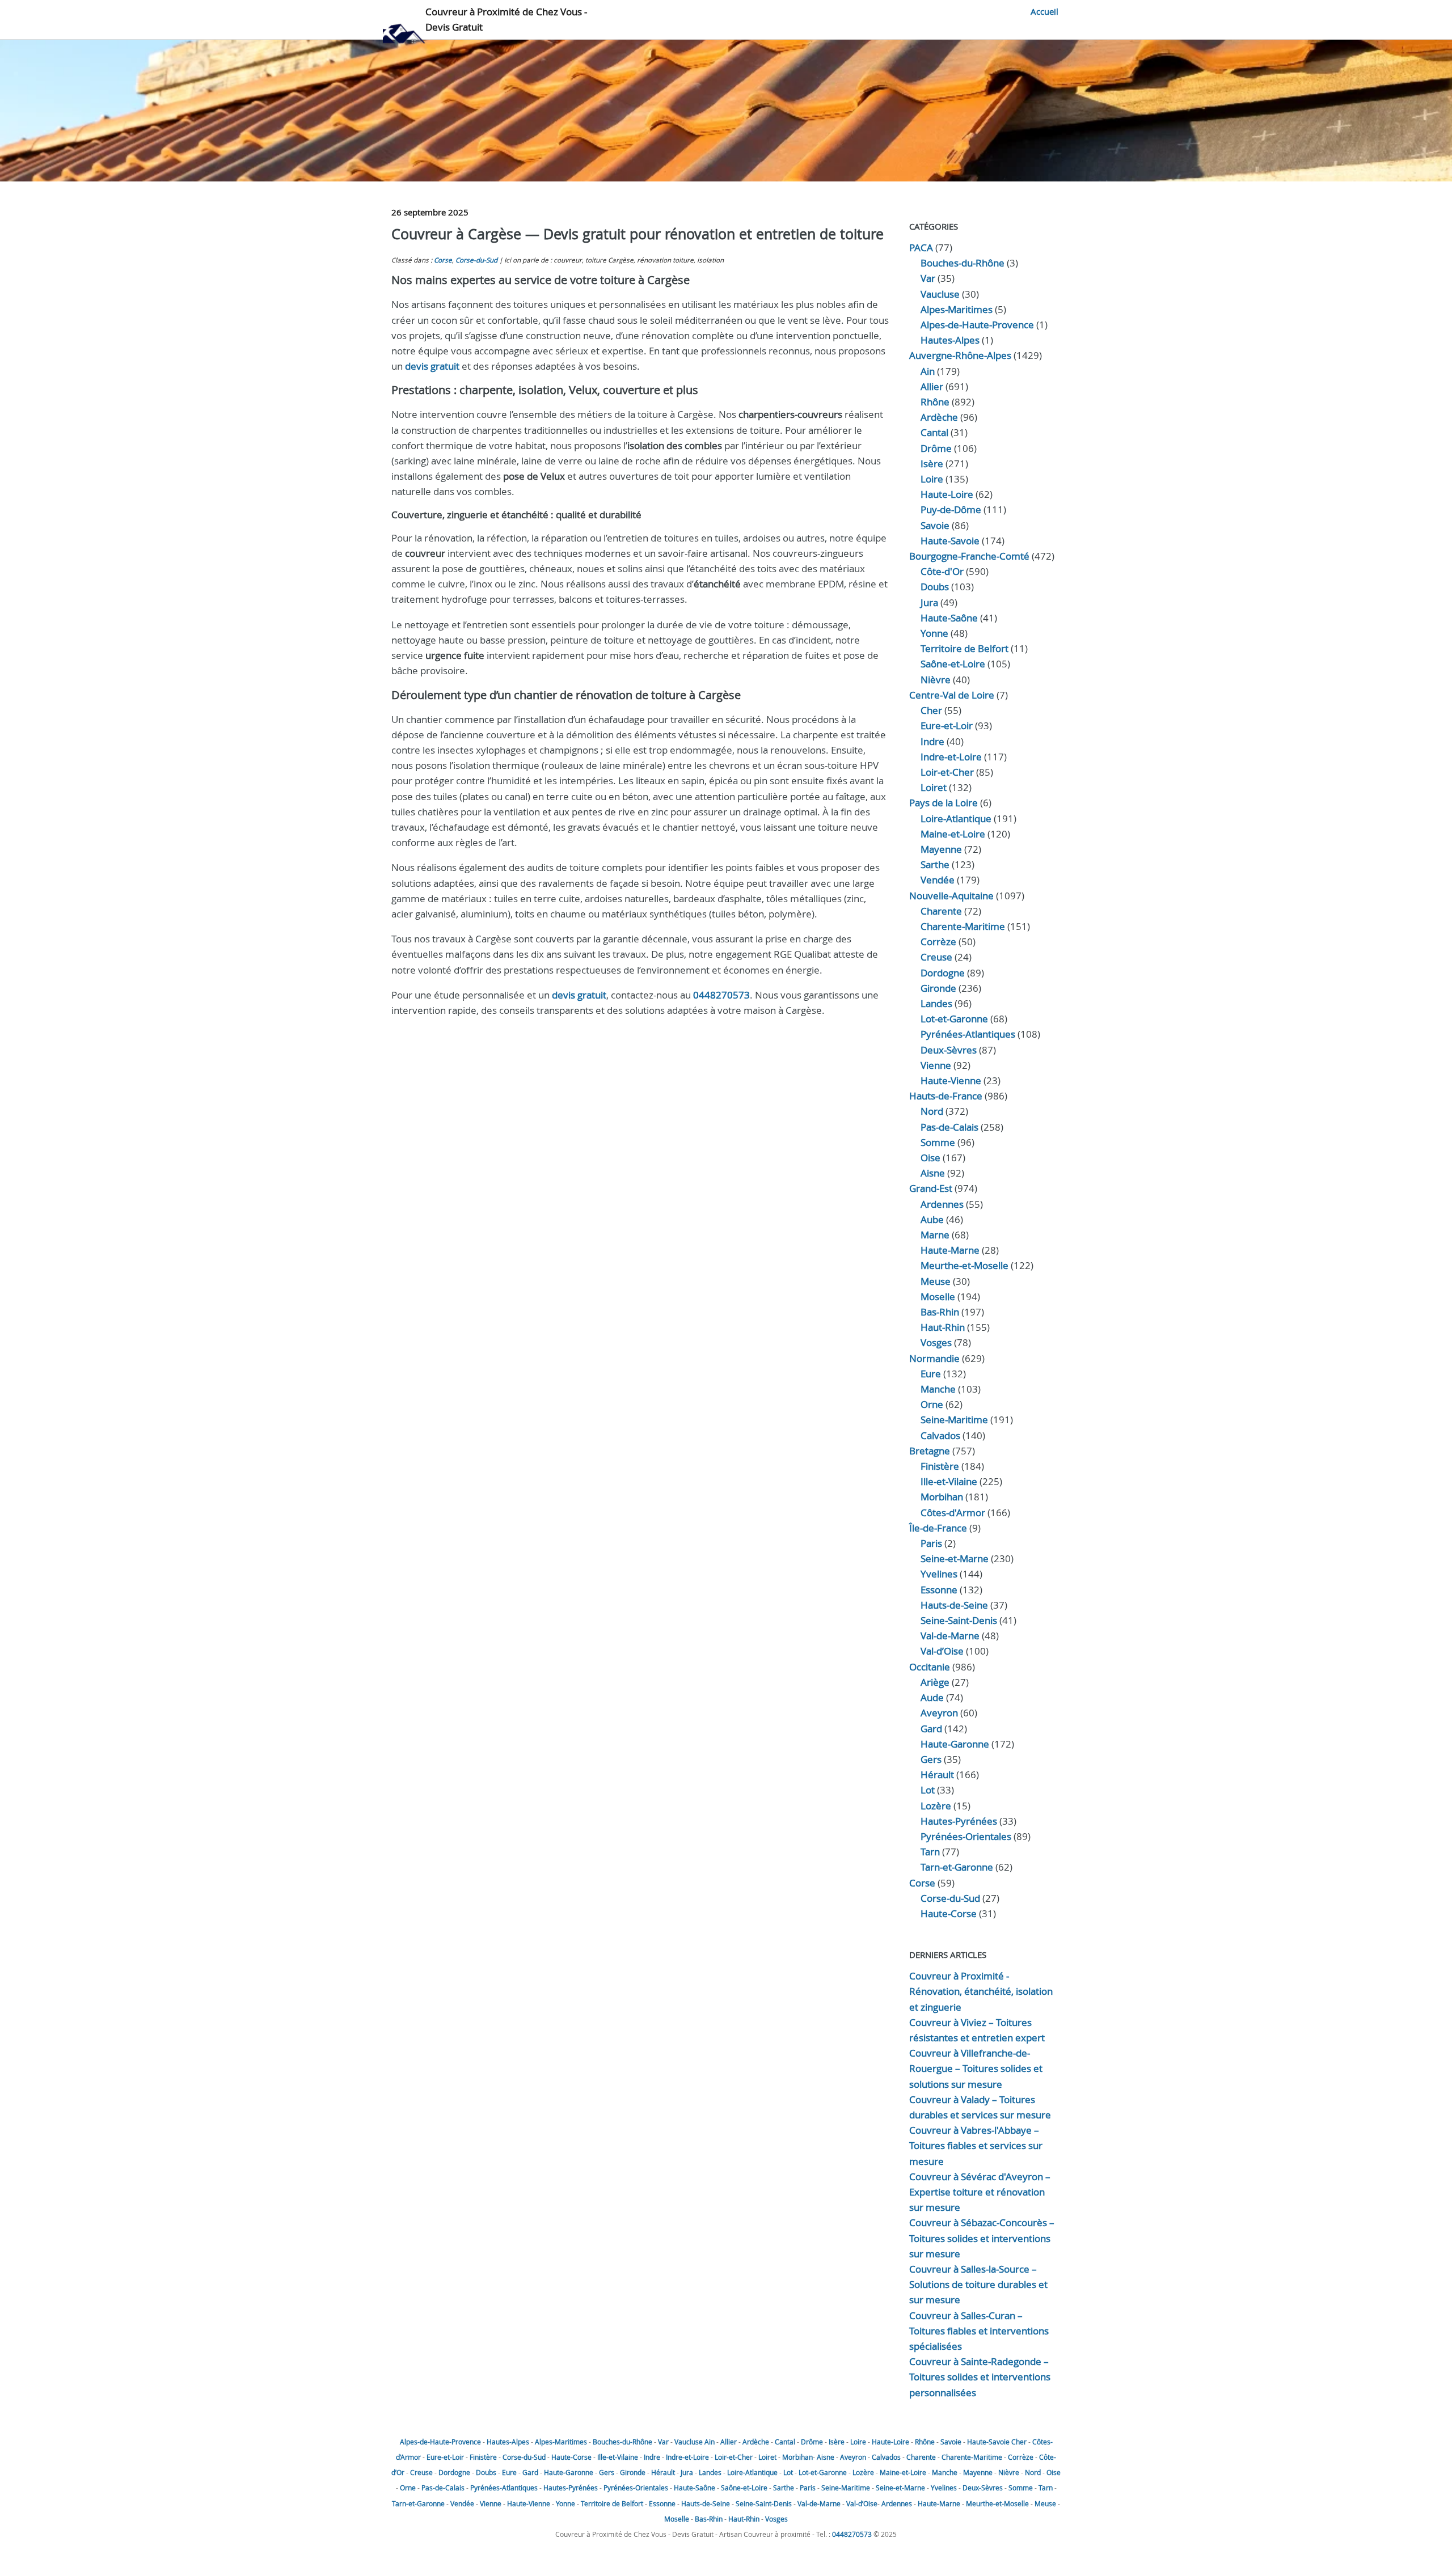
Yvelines (939, 1574)
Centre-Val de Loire (952, 695)
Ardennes (942, 1204)
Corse (443, 260)
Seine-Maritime (954, 1420)
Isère (932, 464)
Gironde (938, 988)
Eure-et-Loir (445, 2457)
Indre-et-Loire (687, 2457)
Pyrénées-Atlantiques (968, 1034)
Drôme (936, 448)
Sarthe (935, 864)
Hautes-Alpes (950, 340)
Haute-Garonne (955, 1744)
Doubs (935, 587)
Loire (932, 479)
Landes (936, 1003)
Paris (931, 1543)
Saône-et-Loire (953, 664)
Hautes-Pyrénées (959, 1821)
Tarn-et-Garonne (957, 1867)
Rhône (935, 402)
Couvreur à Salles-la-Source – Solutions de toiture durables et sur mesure (978, 2284)
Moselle (938, 1297)
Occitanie (930, 1667)
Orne (932, 1404)
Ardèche (939, 417)
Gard (931, 1729)
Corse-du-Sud (476, 260)
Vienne (936, 1065)
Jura (929, 602)
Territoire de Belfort (965, 648)
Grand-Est (931, 1188)
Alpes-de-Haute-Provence (977, 325)
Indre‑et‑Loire (951, 757)
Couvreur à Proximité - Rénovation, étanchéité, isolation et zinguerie (981, 1991)
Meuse (936, 1281)
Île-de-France (938, 1528)
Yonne (934, 633)
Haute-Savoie (950, 541)
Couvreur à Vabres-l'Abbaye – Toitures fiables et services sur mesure (976, 2145)
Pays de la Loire (944, 803)
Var (928, 278)
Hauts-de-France (946, 1096)
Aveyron (939, 1713)
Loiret (934, 787)
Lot (928, 1790)
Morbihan (942, 1497)
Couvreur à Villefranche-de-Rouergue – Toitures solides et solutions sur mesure (976, 2068)
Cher (931, 710)
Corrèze (938, 942)
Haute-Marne (950, 1250)
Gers (931, 1759)
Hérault (937, 1775)
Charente (941, 911)
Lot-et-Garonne (954, 1019)
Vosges (936, 1342)
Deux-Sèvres (949, 1050)
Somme (938, 1142)
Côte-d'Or (942, 571)
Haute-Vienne (951, 1080)
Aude (932, 1697)
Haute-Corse (949, 1913)
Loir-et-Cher (734, 2457)
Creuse (936, 957)
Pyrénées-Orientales (966, 1836)
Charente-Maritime (963, 926)
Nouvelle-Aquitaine (951, 896)
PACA (921, 248)
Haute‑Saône (949, 618)
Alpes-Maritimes (957, 309)
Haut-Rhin (943, 1327)
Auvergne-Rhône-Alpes (960, 355)
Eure (931, 1374)
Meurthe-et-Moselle (965, 1265)
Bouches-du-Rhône (963, 263)
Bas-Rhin (940, 1312)
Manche (938, 1389)
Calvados (940, 1435)
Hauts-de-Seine (954, 1605)
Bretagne (930, 1451)
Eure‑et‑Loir (947, 726)
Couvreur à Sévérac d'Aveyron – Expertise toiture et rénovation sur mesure (980, 2192)
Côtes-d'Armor (953, 1513)
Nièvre (936, 680)
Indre (932, 741)
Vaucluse (940, 294)
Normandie (934, 1358)
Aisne (933, 1173)
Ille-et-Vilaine (949, 1481)
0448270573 (721, 995)
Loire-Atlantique (956, 819)
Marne (935, 1235)
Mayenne (941, 849)
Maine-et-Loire (953, 834)
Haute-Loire (947, 494)
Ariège (935, 1682)
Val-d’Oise (942, 1651)
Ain (928, 371)
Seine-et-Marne (955, 1558)
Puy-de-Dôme (951, 509)
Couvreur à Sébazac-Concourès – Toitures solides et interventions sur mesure (982, 2238)
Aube (932, 1219)
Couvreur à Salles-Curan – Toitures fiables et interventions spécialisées (979, 2331)
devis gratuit (432, 366)
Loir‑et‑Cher (947, 772)
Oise (930, 1158)
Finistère (940, 1466)
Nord (932, 1111)
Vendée (938, 880)
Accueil (1044, 11)
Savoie (935, 525)
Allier (932, 386)
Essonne (939, 1590)
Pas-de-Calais (949, 1127)
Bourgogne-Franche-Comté (969, 556)
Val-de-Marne (950, 1636)
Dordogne (943, 973)
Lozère (936, 1806)
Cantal (934, 432)
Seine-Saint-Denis (959, 1620)
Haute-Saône (695, 2488)
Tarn (930, 1852)
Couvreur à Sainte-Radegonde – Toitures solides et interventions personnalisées (980, 2377)
